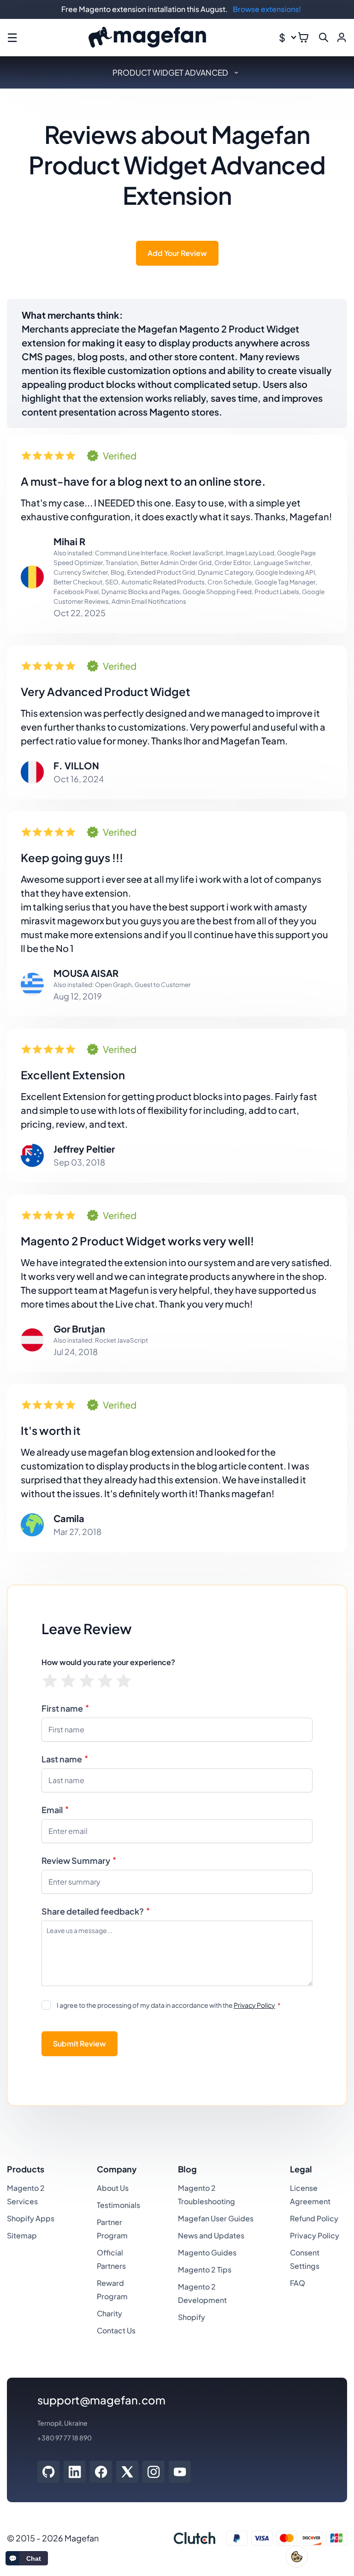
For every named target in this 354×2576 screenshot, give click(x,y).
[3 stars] (87, 1681)
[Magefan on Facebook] (101, 2472)
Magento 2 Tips (205, 2270)
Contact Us (116, 2330)
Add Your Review (177, 253)
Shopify (192, 2317)
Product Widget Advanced (170, 72)
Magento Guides (207, 2252)
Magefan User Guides (216, 2218)
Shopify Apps (31, 2218)
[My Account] (342, 37)
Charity (109, 2313)
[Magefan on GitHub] (48, 2472)
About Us (113, 2188)
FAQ (298, 2283)
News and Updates (211, 2235)
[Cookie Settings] (297, 2557)
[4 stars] (105, 1681)
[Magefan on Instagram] (154, 2472)
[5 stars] (124, 1681)
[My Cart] (303, 37)
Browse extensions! (267, 9)
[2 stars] (68, 1681)
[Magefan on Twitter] (127, 2472)
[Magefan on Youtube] (180, 2472)
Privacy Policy (254, 2005)
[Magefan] (147, 38)
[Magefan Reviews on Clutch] (195, 2538)
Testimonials (118, 2205)
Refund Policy (314, 2218)
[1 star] (50, 1681)
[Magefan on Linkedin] (75, 2472)
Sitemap (22, 2235)
